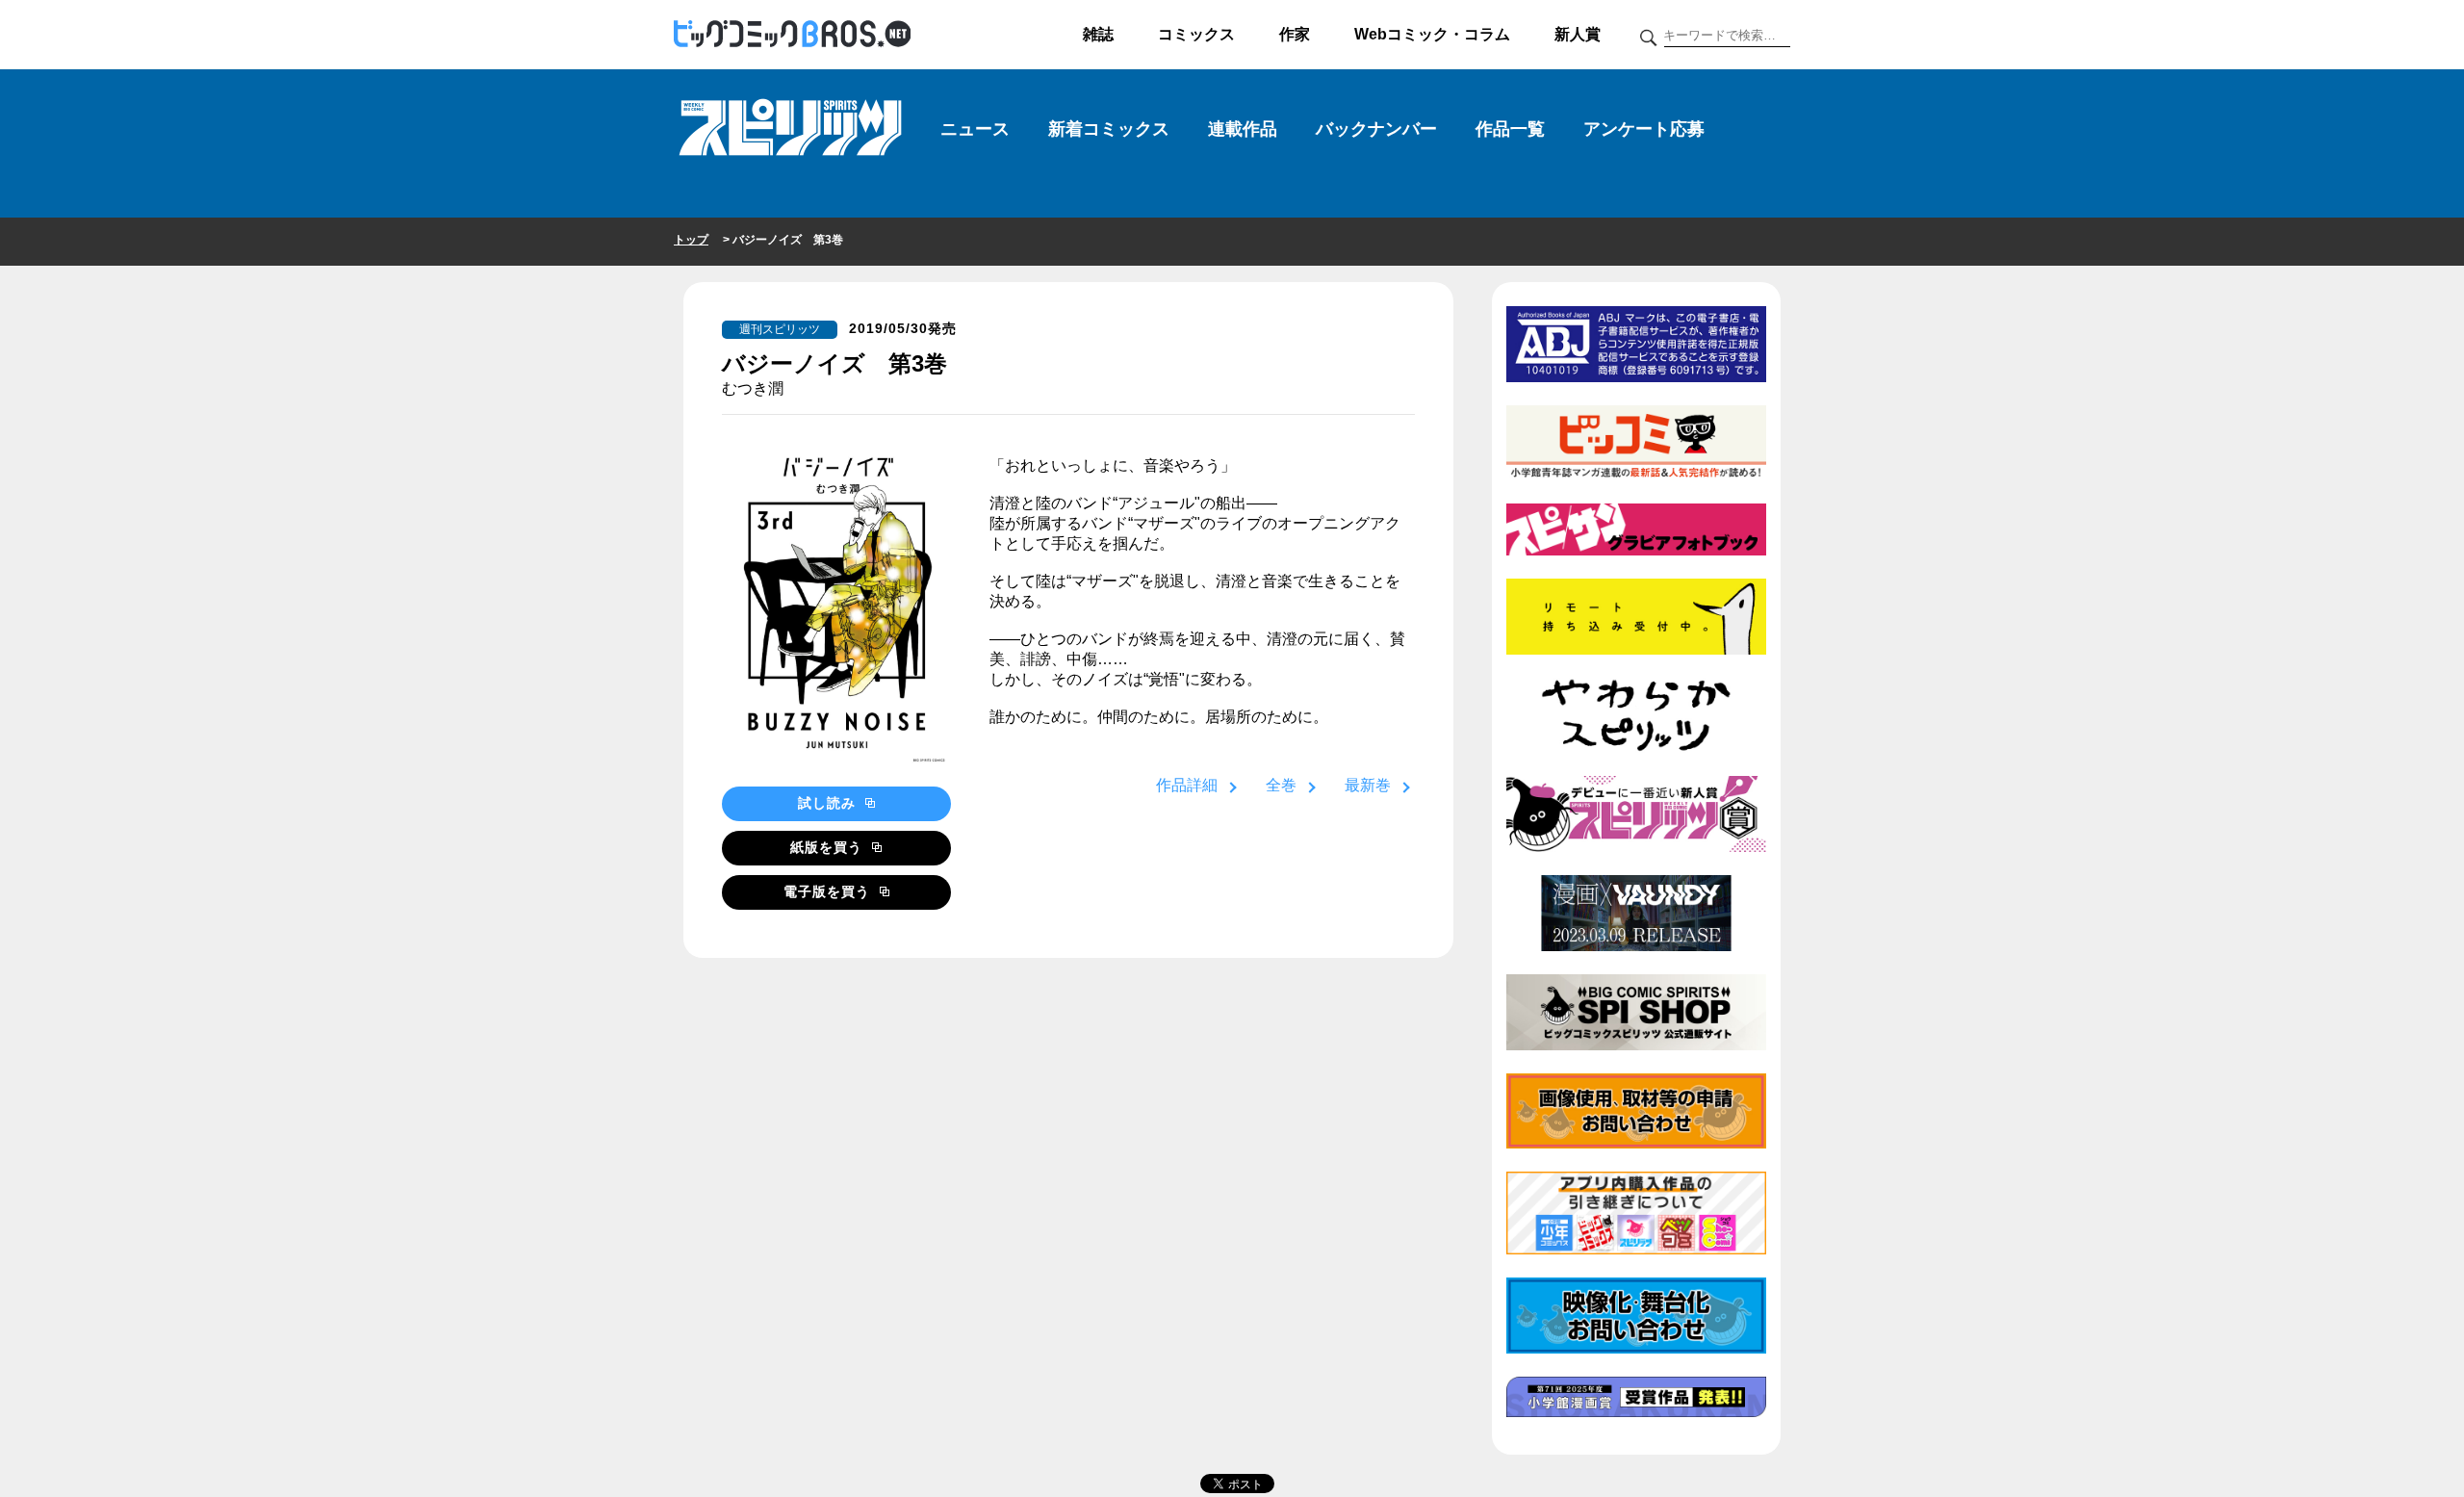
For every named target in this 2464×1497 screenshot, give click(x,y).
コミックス (1196, 34)
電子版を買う (829, 891)
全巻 (1281, 785)
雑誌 (1098, 34)
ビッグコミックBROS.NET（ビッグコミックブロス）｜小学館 (792, 35)
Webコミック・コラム (1432, 34)
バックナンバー (1376, 129)
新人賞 (1578, 34)
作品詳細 (1187, 785)
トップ (691, 240)
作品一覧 (1510, 129)
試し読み (829, 803)
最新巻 (1368, 785)
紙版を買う (829, 847)
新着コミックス (1109, 129)
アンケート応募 (1644, 129)
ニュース (975, 129)
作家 (1295, 34)
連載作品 (1243, 129)
